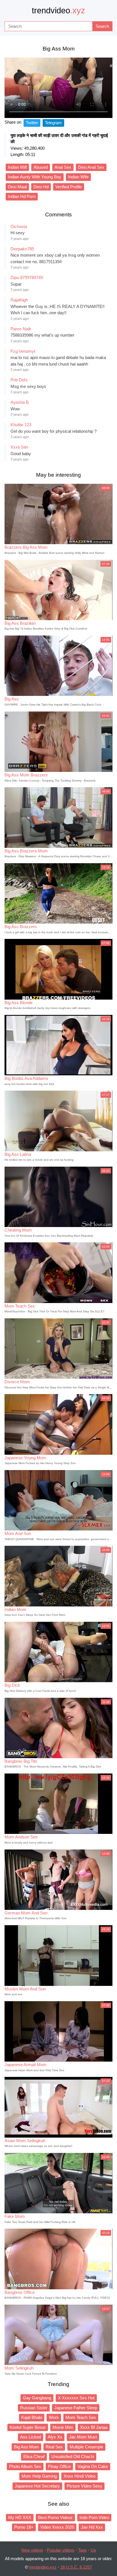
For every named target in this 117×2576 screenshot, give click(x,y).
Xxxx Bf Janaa (94, 2427)
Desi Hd (41, 187)
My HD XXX (20, 2517)
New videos (32, 2550)
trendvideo (58, 10)
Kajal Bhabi (32, 2417)
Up (93, 2550)
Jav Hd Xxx (92, 2527)
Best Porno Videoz (55, 2517)
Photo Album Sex (25, 2466)
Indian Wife (78, 177)
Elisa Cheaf (34, 2456)
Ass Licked (31, 2437)
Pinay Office (59, 2466)
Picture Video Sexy (84, 2486)
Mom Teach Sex (81, 2417)
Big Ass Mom (26, 2447)
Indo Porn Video (94, 2517)
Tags (82, 2550)
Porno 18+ (24, 2527)
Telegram (53, 123)
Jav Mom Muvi (83, 2437)
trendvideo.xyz (43, 2567)
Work (54, 2417)
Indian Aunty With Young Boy (35, 177)
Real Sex (54, 2447)
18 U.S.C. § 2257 (76, 2567)
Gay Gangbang (37, 2398)
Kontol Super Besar (28, 2427)
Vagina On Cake (93, 2466)
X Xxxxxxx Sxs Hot (76, 2398)
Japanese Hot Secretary (37, 2486)
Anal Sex (63, 167)
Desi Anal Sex (91, 167)
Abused (41, 167)
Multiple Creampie (86, 2447)
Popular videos (61, 2550)
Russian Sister (34, 2408)
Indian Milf (17, 167)
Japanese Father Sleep (76, 2408)
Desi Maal (17, 187)
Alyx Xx (55, 2437)
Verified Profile (69, 187)
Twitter (32, 123)
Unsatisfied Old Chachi (73, 2456)
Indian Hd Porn (22, 196)
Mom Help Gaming (39, 2476)
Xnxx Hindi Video (80, 2476)
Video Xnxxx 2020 (57, 2527)
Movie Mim (63, 2427)
